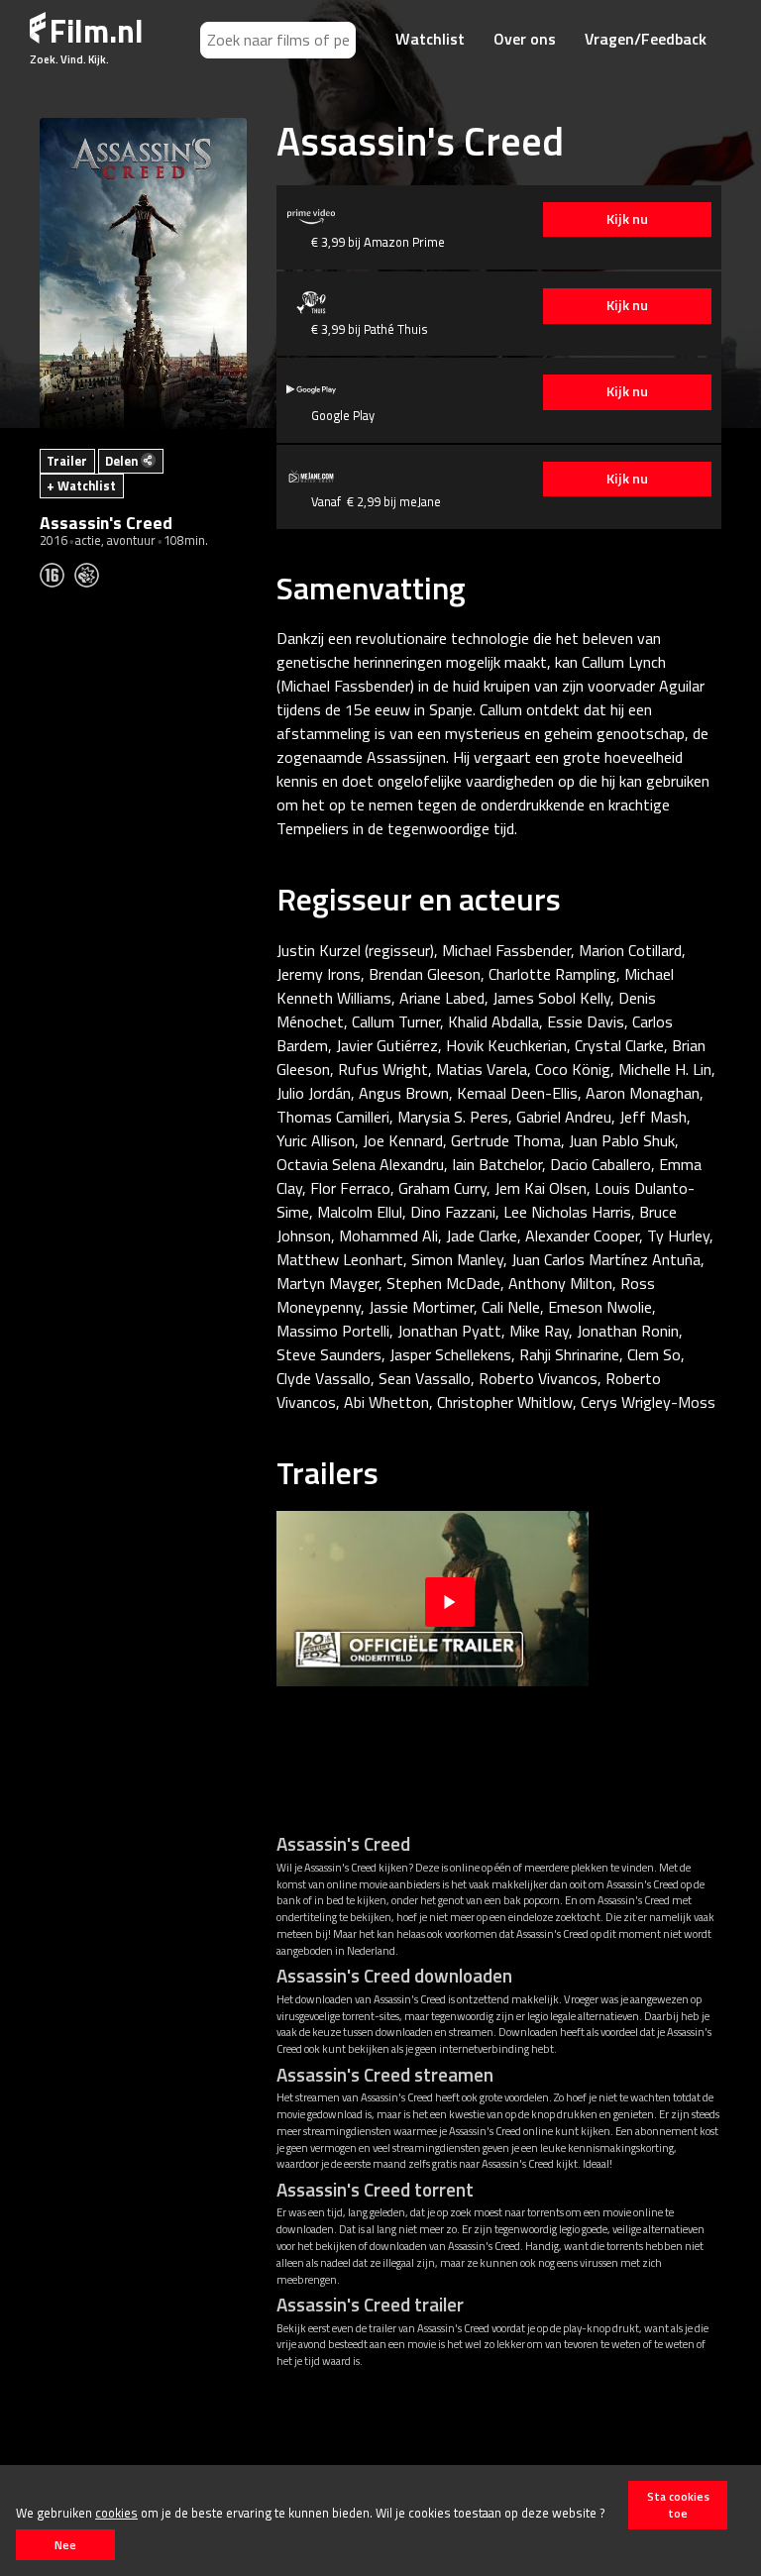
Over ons (525, 39)
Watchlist (430, 39)
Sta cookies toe (678, 2505)
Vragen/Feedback (646, 39)
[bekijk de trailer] (450, 1599)
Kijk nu (627, 219)
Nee (65, 2545)
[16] (57, 574)
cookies (116, 2513)
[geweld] (92, 574)
